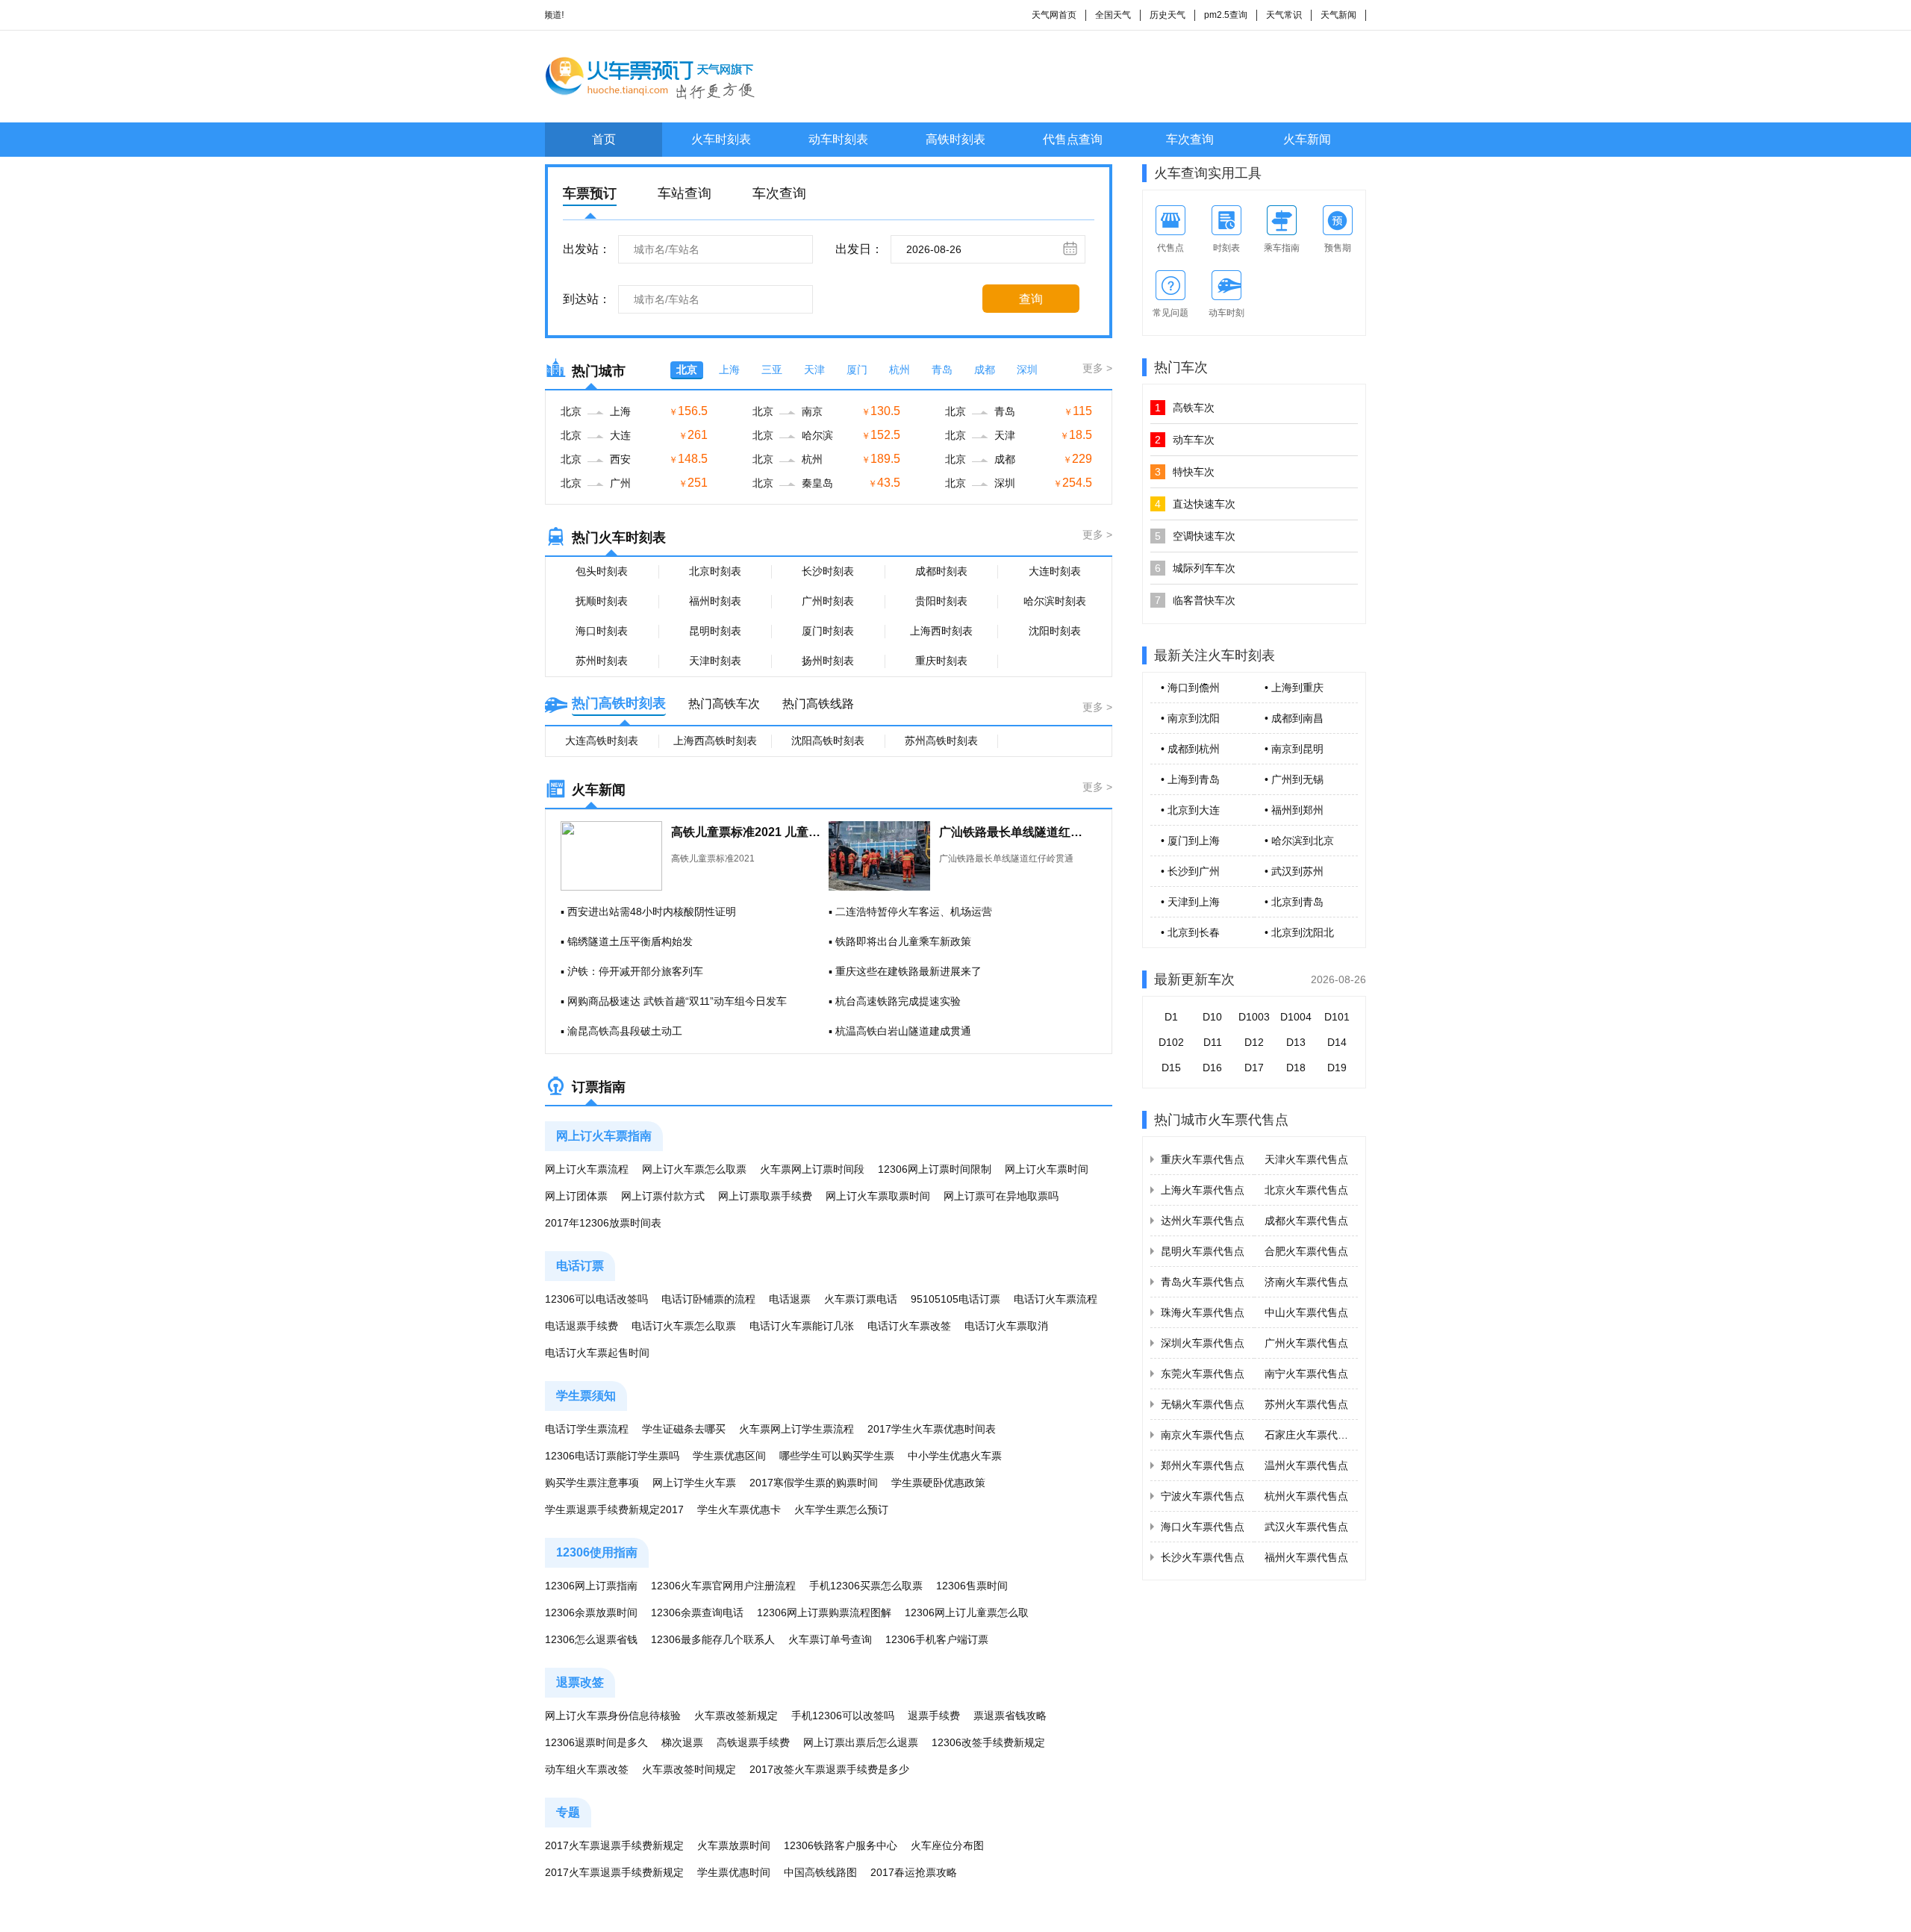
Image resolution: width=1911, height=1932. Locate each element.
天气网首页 (1054, 15)
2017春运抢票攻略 (914, 1872)
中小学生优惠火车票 (955, 1456)
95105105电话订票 (955, 1299)
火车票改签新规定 (736, 1716)
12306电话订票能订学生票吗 (612, 1456)
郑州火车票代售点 (1203, 1465)
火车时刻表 (721, 139)
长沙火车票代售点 (1203, 1557)
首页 (604, 139)
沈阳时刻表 (1055, 631)
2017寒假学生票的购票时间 (814, 1483)
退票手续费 (934, 1716)
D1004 (1296, 1017)
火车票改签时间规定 (689, 1769)
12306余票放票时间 (591, 1612)
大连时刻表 (1055, 571)
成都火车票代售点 (1306, 1221)
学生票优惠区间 (729, 1456)
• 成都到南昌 (1294, 718)
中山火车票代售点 (1306, 1312)
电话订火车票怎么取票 (684, 1326)
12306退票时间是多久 (596, 1742)
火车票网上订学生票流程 (796, 1429)
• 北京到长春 (1190, 932)
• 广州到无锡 (1294, 779)
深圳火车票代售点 (1203, 1343)
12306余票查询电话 (697, 1612)
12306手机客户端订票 (937, 1639)
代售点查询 (1073, 139)
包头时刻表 (602, 571)
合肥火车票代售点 (1306, 1251)
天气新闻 (1338, 15)
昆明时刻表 (715, 631)
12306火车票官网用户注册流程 (723, 1586)
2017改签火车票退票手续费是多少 (829, 1769)
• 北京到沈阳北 (1299, 932)
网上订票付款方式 (663, 1196)
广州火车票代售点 (1306, 1343)
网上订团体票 (576, 1196)
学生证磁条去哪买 (684, 1429)
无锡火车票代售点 (1203, 1404)
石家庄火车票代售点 (1312, 1435)
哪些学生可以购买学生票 (837, 1456)
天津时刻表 (715, 661)
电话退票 (790, 1299)
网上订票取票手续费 (765, 1196)
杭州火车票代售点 (1306, 1496)
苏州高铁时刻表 (941, 741)
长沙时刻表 (828, 571)
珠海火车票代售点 (1203, 1312)
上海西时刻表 (941, 631)
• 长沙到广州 (1190, 871)
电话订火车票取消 (1006, 1326)
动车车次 (1185, 440)
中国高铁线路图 (820, 1872)
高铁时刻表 (955, 139)
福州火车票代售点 (1306, 1557)
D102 (1171, 1042)
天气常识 (1284, 15)
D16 (1212, 1068)
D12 (1254, 1042)
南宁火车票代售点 (1306, 1374)
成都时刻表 (941, 571)
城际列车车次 (1195, 568)
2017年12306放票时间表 (603, 1223)
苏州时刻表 (602, 661)
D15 (1171, 1068)
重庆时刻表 (941, 661)
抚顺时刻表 (602, 601)
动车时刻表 (838, 139)
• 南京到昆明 (1294, 749)
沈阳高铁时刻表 (828, 741)
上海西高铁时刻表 (715, 741)
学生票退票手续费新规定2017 (614, 1509)
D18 (1296, 1068)
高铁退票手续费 (753, 1742)
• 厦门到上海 (1190, 841)
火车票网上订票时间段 (812, 1169)
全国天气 (1113, 15)
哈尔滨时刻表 (1055, 601)
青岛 (942, 370)
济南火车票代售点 (1306, 1282)
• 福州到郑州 (1294, 810)
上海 (729, 370)
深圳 (1027, 370)
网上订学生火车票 (694, 1483)
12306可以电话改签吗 (596, 1299)
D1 (1171, 1017)
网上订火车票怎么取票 (694, 1169)
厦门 (857, 370)
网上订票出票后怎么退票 (861, 1742)
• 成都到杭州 (1190, 749)
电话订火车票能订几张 (802, 1326)
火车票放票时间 (734, 1845)
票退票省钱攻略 (1010, 1716)
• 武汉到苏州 (1294, 871)
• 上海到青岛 (1190, 779)
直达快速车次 (1195, 504)
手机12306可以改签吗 (843, 1716)
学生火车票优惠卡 (739, 1509)
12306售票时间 (972, 1586)
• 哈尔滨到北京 (1299, 841)
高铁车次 (1185, 408)
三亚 (772, 370)
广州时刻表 (828, 601)
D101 (1337, 1017)
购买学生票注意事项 (592, 1483)
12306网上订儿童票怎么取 (967, 1612)
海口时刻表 (602, 631)
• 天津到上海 (1190, 902)
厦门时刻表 (828, 631)
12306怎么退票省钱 (591, 1639)
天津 (814, 370)
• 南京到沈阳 (1190, 718)
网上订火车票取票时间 (878, 1196)
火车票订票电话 (861, 1299)
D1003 (1254, 1017)
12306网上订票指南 (591, 1586)
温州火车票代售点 (1306, 1465)
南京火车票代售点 (1203, 1435)
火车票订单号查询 (830, 1639)
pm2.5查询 (1226, 15)
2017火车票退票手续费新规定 (614, 1845)
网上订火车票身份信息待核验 (613, 1716)
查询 (1031, 299)
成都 (985, 370)
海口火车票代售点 (1203, 1527)
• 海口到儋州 (1190, 688)
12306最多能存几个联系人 (713, 1639)
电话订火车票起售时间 (597, 1353)
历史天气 (1168, 15)
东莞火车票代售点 (1203, 1374)
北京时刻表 (715, 571)
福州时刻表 (715, 601)
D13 (1296, 1042)
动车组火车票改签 (587, 1769)
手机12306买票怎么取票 (866, 1586)
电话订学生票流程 (587, 1429)
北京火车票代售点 (1306, 1190)
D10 (1212, 1017)
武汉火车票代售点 (1306, 1527)
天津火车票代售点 (1306, 1159)
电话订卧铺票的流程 (708, 1299)
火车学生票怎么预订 (841, 1509)
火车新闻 (1307, 139)
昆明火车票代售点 (1203, 1251)
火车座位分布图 (947, 1845)
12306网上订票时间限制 (935, 1169)
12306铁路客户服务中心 (841, 1845)
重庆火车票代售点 (1203, 1159)
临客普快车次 (1195, 600)
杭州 (900, 370)
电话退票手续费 (582, 1326)
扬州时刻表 (828, 661)
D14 (1337, 1042)
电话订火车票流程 (1056, 1299)
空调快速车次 (1195, 536)
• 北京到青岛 (1294, 902)
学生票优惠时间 (734, 1872)
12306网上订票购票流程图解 (824, 1612)
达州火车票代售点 (1203, 1221)
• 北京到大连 (1190, 810)
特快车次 (1185, 472)
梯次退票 (682, 1742)
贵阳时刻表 (941, 601)
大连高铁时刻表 (602, 741)
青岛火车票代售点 (1203, 1282)
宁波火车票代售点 (1203, 1496)
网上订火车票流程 (587, 1169)
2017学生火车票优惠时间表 (932, 1429)
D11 (1213, 1042)
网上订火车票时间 (1047, 1169)
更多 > (1097, 368)
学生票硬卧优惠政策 (938, 1483)
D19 (1337, 1068)
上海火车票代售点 (1203, 1190)
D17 (1254, 1068)
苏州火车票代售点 (1306, 1404)
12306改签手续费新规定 (988, 1742)
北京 (687, 370)
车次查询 (1190, 139)
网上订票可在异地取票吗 (1001, 1196)
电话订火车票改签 (909, 1326)
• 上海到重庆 (1294, 688)
